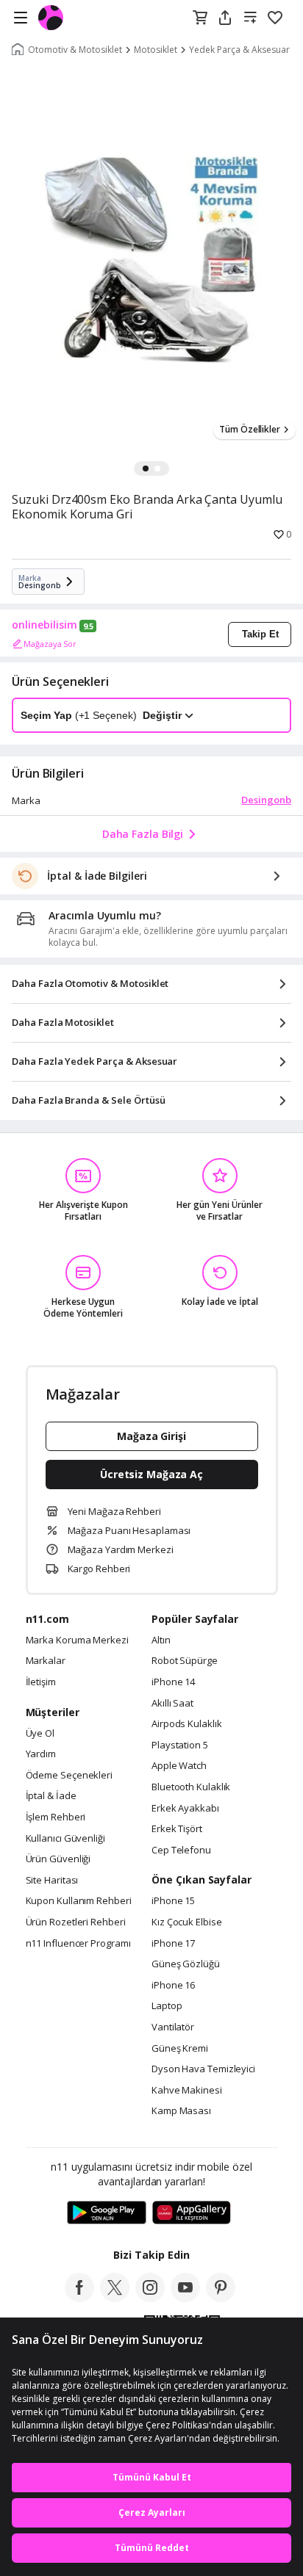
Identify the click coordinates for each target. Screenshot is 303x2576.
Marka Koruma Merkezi (77, 1640)
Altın (161, 1640)
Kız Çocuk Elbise (187, 1922)
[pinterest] (221, 2298)
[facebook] (79, 2298)
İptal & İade (51, 1796)
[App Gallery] (192, 2213)
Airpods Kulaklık (187, 1724)
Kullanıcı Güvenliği (65, 1839)
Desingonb (266, 800)
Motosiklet (156, 50)
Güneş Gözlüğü (186, 1964)
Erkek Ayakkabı (185, 1809)
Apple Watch (179, 1766)
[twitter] (115, 2298)
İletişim (41, 1682)
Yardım (41, 1754)
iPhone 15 (173, 1901)
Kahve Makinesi (187, 2091)
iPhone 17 (173, 1944)
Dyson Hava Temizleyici (203, 2069)
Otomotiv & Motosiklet (75, 50)
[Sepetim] (200, 18)
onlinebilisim (44, 625)
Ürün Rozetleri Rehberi (76, 1922)
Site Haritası (52, 1881)
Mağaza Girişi (151, 1436)
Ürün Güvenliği (58, 1859)
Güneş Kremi (180, 2049)
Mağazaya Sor (50, 644)
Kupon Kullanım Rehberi (79, 1901)
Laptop (167, 2006)
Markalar (46, 1661)
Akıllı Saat (172, 1704)
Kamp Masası (181, 2111)
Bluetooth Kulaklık (191, 1787)
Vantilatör (173, 2027)
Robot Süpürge (185, 1661)
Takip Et (260, 634)
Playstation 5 (180, 1745)
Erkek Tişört (177, 1829)
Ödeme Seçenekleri (69, 1776)
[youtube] (185, 2298)
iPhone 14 (173, 1682)
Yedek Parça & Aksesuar (239, 50)
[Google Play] (107, 2213)
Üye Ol (40, 1734)
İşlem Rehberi (56, 1817)
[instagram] (150, 2298)
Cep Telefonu (181, 1850)
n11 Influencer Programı (78, 1944)
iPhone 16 (173, 1986)
